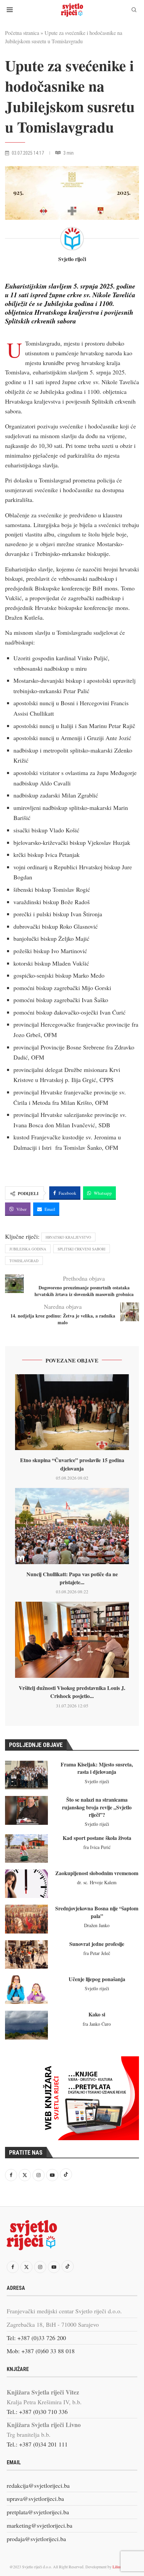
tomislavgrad (24, 1261)
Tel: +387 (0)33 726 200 (36, 2338)
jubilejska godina (28, 1249)
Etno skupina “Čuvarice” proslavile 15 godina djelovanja (72, 1464)
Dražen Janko (97, 1925)
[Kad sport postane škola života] (26, 1848)
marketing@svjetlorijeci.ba (40, 2525)
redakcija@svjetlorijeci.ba (38, 2485)
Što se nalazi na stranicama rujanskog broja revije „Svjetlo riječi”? (97, 1807)
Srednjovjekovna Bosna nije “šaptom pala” (97, 1912)
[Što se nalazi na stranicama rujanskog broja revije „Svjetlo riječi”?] (26, 1810)
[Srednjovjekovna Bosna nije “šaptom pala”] (26, 1919)
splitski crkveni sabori (82, 1249)
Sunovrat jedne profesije (97, 1944)
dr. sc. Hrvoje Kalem (97, 1882)
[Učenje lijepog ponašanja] (26, 1990)
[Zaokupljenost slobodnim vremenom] (26, 1884)
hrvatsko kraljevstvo (68, 1237)
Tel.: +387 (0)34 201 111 (37, 2444)
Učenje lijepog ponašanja (97, 1979)
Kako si (97, 2014)
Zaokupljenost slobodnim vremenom (97, 1873)
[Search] (134, 11)
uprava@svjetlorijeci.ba (35, 2498)
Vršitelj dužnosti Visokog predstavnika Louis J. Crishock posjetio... (72, 1692)
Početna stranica (22, 33)
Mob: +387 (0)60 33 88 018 (41, 2351)
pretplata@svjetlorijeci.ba (38, 2512)
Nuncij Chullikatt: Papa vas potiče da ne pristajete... (72, 1578)
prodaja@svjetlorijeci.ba (36, 2539)
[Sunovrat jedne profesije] (26, 1954)
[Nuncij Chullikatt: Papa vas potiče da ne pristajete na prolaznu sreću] (72, 1526)
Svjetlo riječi (72, 259)
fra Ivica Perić (97, 1847)
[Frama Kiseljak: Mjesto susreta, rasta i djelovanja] (26, 1775)
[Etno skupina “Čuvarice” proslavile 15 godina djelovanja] (72, 1412)
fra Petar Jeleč (97, 1953)
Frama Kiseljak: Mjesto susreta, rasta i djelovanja (97, 1768)
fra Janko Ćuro (97, 2024)
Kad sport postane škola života (97, 1838)
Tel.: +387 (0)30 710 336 (37, 2412)
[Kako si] (26, 2025)
